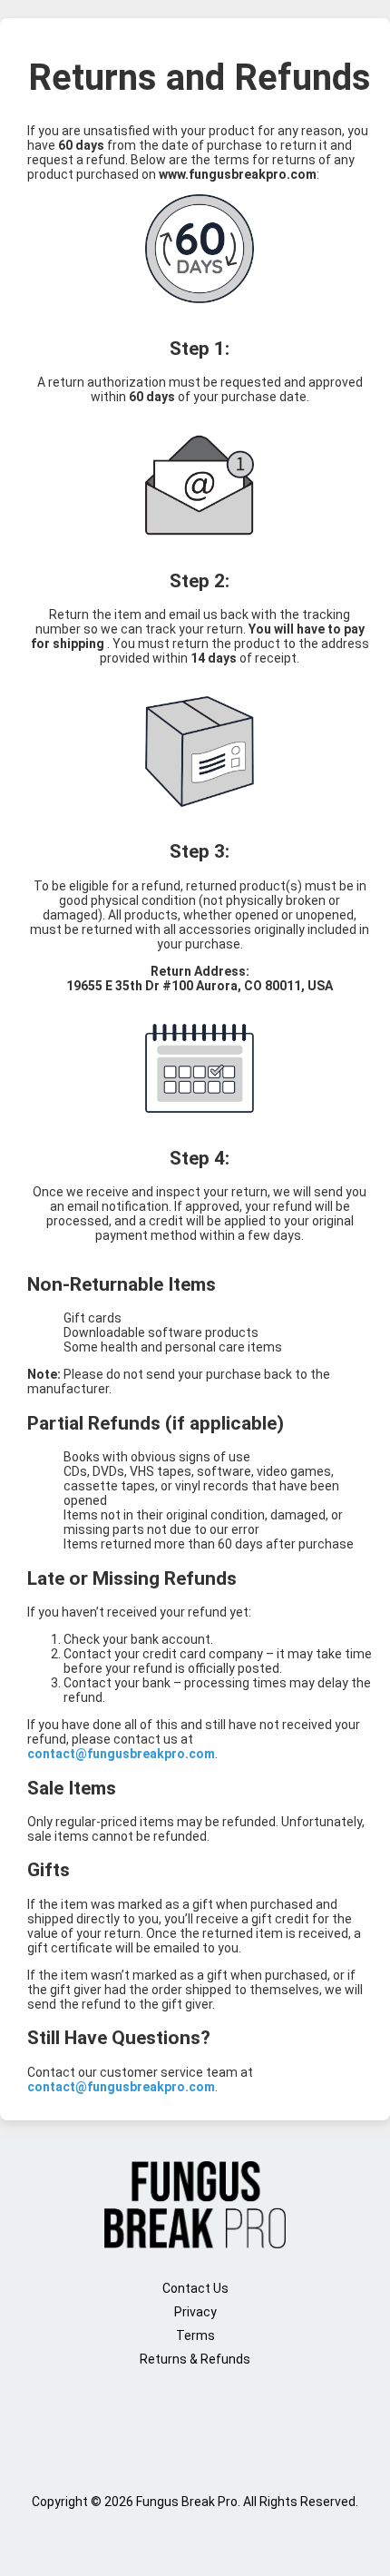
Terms (195, 2335)
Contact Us (195, 2288)
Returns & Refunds (195, 2359)
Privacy (195, 2312)
